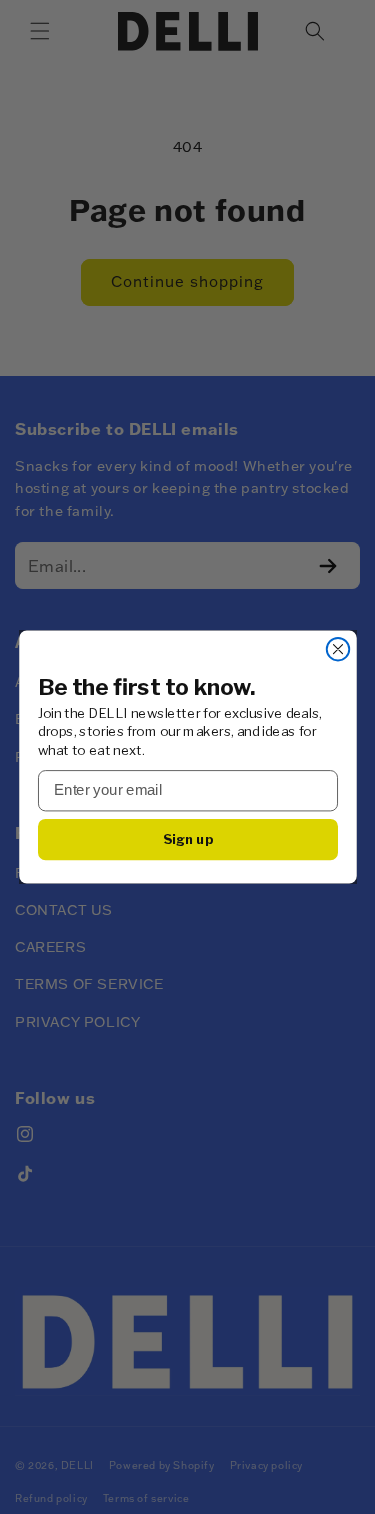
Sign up (187, 839)
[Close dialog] (337, 649)
